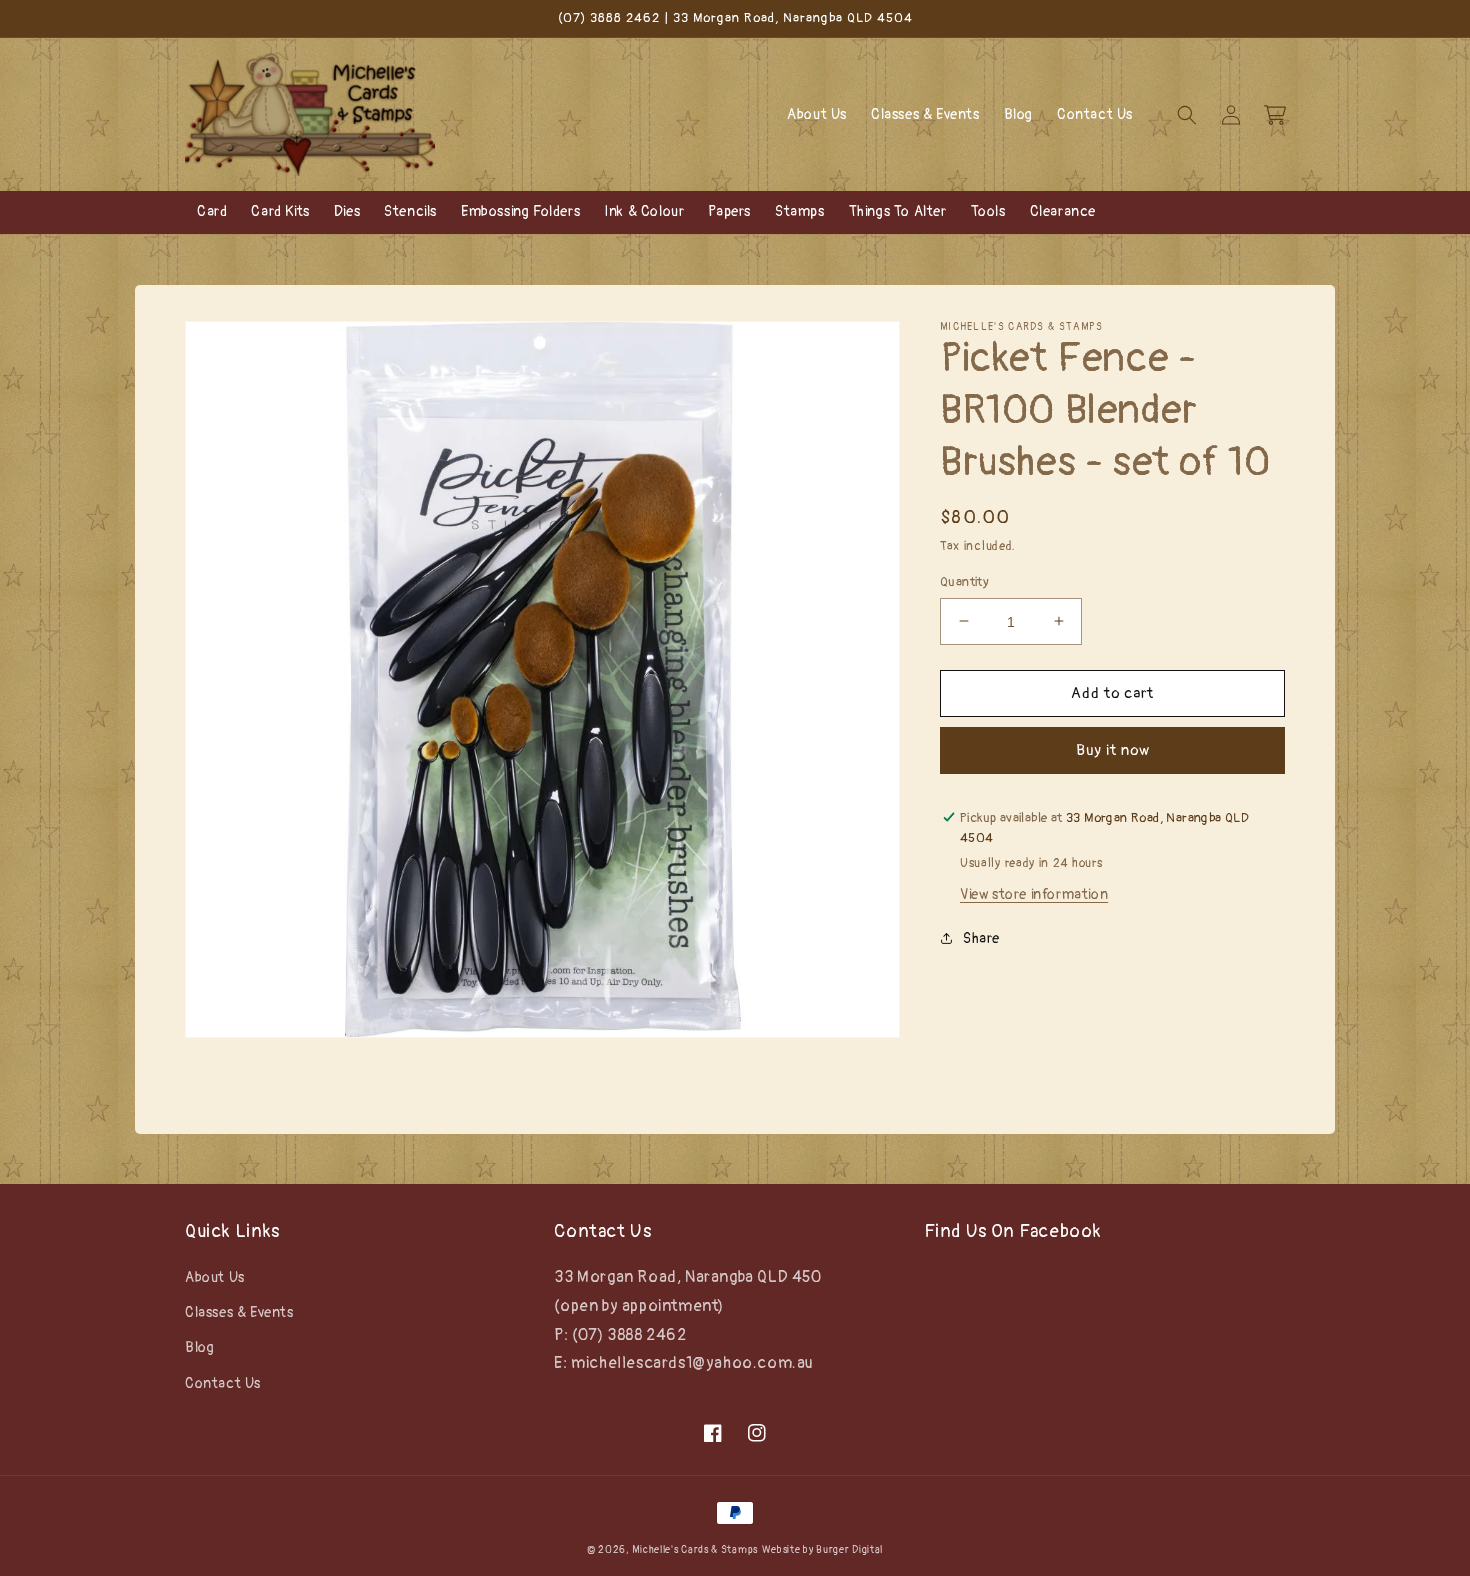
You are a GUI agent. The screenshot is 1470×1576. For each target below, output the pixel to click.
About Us (215, 1277)
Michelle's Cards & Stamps (695, 1550)
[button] (1187, 115)
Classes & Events (239, 1312)
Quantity (964, 581)
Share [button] (981, 938)
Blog (199, 1347)
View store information (1034, 894)
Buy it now (1113, 749)
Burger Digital (849, 1550)
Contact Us (223, 1383)
